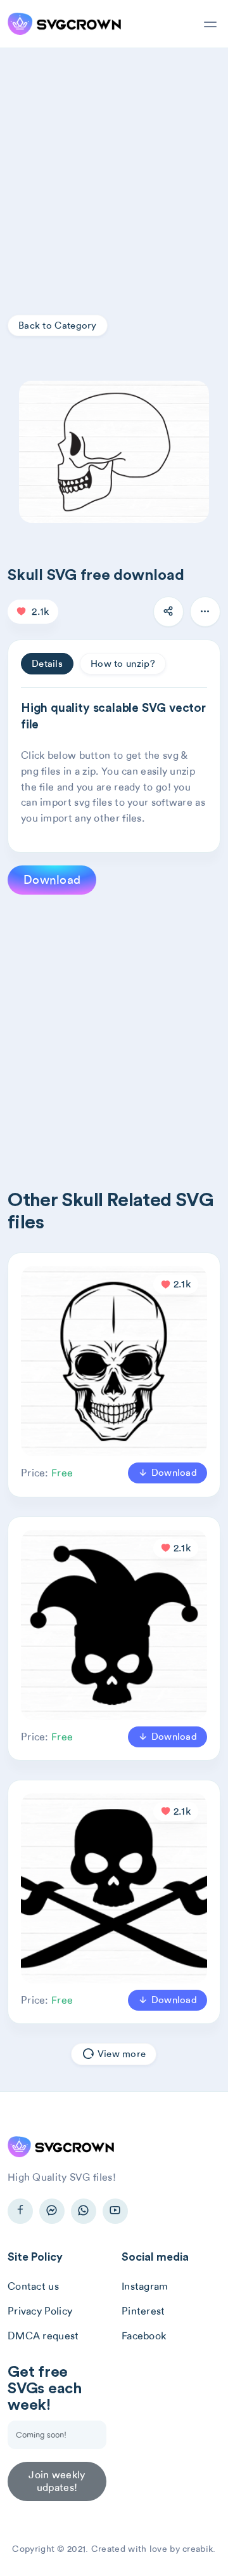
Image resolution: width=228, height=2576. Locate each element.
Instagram (145, 2286)
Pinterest (143, 2311)
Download (52, 880)
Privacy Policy (40, 2311)
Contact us (33, 2286)
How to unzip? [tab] (123, 664)
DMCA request (43, 2336)
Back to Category (58, 325)
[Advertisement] (114, 169)
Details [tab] (47, 664)
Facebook (144, 2336)
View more (121, 2054)
